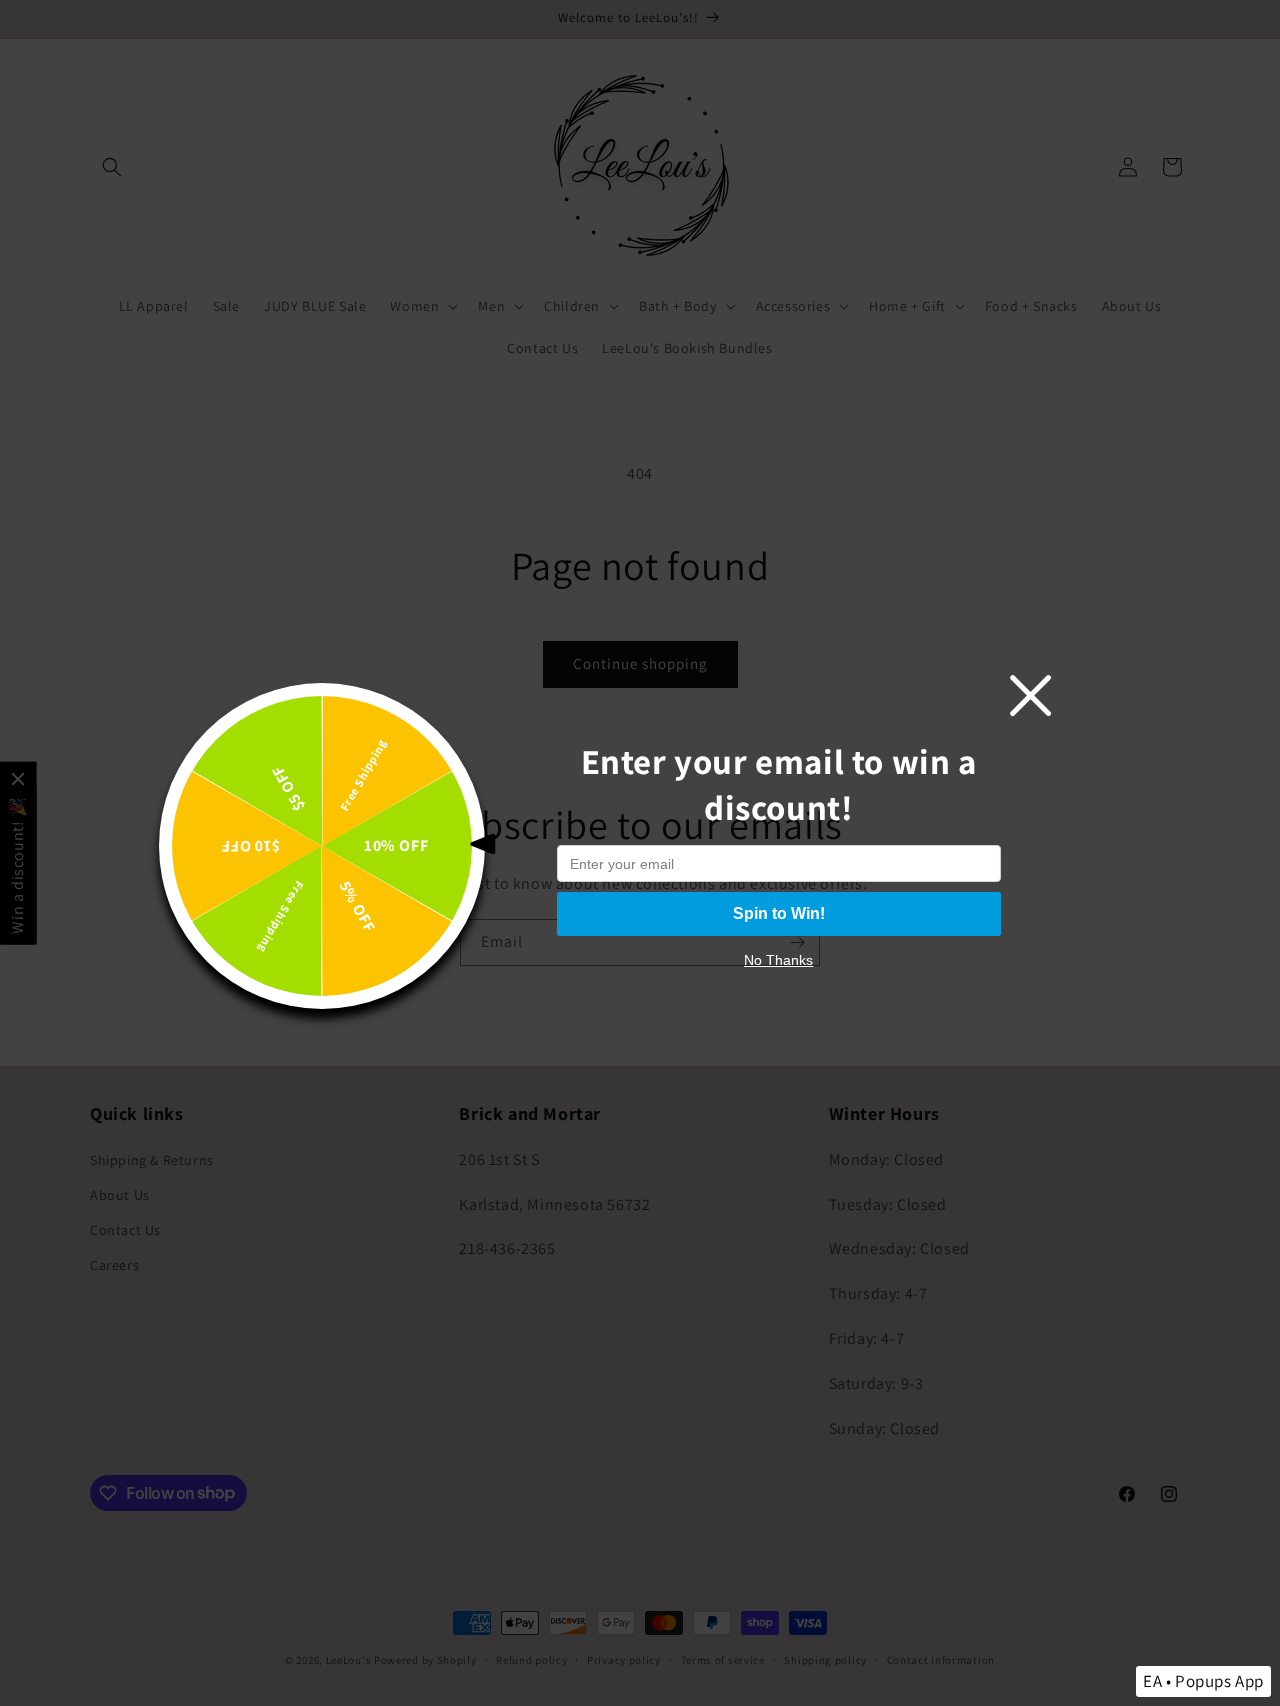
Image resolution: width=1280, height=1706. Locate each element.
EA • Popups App (1203, 1681)
